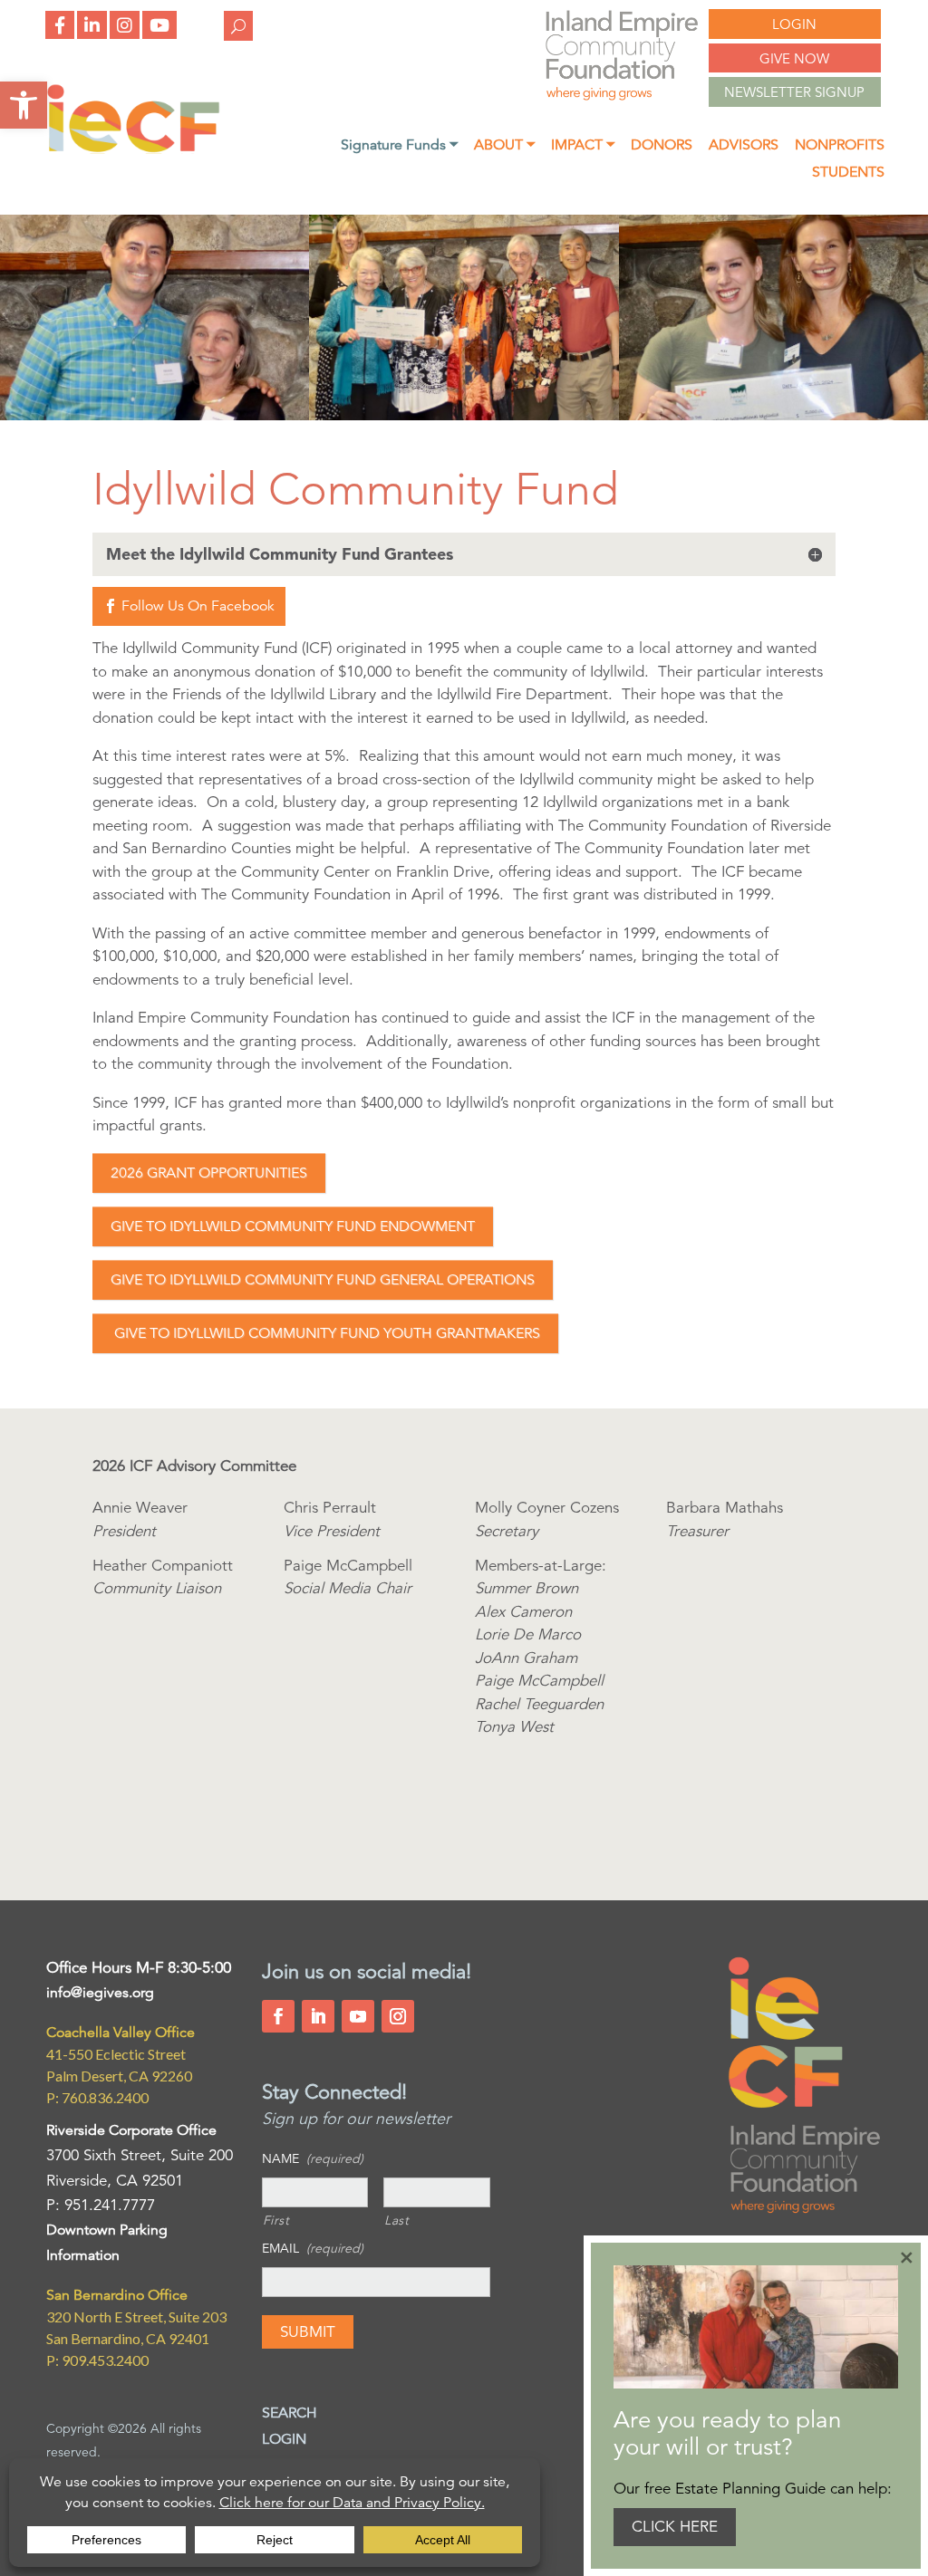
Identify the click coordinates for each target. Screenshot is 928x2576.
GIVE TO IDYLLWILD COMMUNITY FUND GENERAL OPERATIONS (323, 1280)
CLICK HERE (675, 2527)
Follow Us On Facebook (198, 606)
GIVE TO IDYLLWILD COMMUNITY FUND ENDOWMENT (293, 1226)
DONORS (662, 146)
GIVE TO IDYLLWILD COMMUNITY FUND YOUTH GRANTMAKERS (325, 1333)
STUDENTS (848, 173)
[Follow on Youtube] (358, 2016)
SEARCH (290, 2413)
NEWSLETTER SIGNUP (794, 92)
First (276, 2220)
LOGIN (794, 24)
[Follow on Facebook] (278, 2016)
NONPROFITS (840, 146)
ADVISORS (744, 146)
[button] (24, 105)
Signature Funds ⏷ (399, 146)
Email (313, 2248)
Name (313, 2158)
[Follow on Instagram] (398, 2016)
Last (397, 2220)
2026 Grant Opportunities (209, 1173)
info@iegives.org (100, 1993)
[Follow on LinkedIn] (318, 2016)
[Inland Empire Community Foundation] (133, 149)
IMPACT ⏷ (583, 146)
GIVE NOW (794, 58)
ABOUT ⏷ (504, 146)
